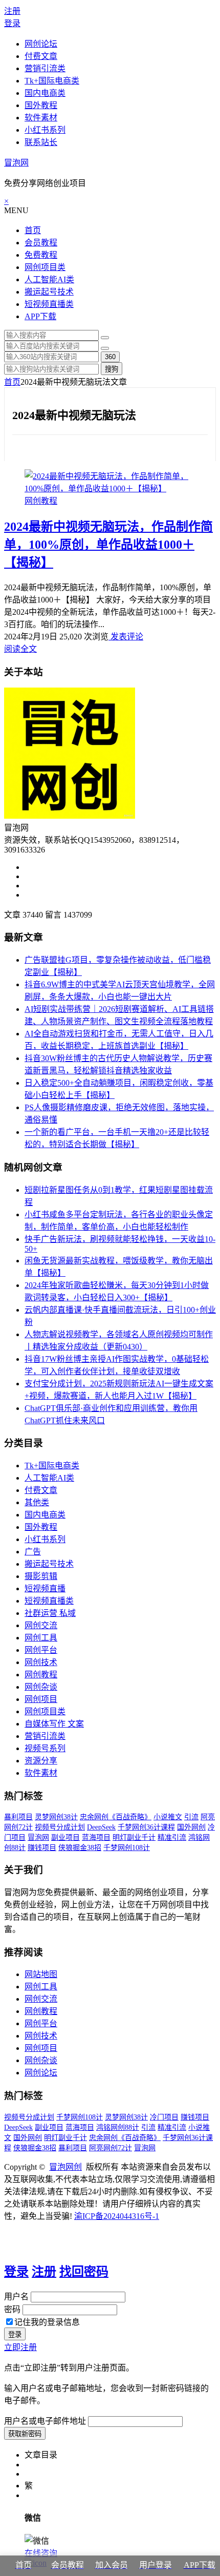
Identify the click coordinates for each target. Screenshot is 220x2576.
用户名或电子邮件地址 (45, 2421)
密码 (12, 2309)
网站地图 (41, 1974)
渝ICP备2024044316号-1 (117, 2216)
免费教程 (41, 255)
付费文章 (41, 56)
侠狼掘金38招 (80, 1848)
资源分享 (41, 1761)
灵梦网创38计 (56, 1817)
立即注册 (20, 2347)
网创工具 (41, 1638)
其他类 (37, 1502)
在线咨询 (41, 2553)
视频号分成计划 (60, 1827)
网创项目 (41, 1699)
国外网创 (191, 1827)
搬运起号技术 (49, 292)
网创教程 (41, 501)
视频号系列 (45, 1748)
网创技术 (41, 1662)
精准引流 (172, 1837)
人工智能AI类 (49, 279)
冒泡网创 (65, 2167)
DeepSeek (101, 1827)
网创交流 (41, 1625)
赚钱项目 (42, 1848)
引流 (191, 1817)
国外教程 (41, 105)
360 (110, 357)
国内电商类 (45, 93)
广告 (33, 1552)
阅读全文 (20, 649)
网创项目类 (45, 267)
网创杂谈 (41, 1687)
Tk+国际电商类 (52, 81)
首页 (33, 230)
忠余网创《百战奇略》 (116, 1817)
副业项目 (65, 1837)
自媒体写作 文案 (54, 1724)
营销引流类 (45, 68)
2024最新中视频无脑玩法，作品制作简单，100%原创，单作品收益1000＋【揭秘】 (108, 545)
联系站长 (41, 142)
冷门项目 (164, 2117)
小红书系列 (45, 130)
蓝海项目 (96, 1837)
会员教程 (41, 243)
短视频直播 (45, 1588)
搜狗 (112, 369)
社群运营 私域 (50, 1613)
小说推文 (168, 1817)
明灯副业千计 (134, 1837)
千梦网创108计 (127, 1848)
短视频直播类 (49, 304)
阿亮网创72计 (111, 2148)
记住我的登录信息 (47, 2322)
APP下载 (40, 316)
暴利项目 (18, 1817)
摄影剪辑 (41, 1576)
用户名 (16, 2297)
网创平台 (41, 1650)
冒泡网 (16, 163)
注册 (12, 11)
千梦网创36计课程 (146, 1827)
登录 (12, 23)
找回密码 (84, 2272)
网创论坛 (41, 44)
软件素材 (41, 118)
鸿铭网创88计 (118, 2127)
